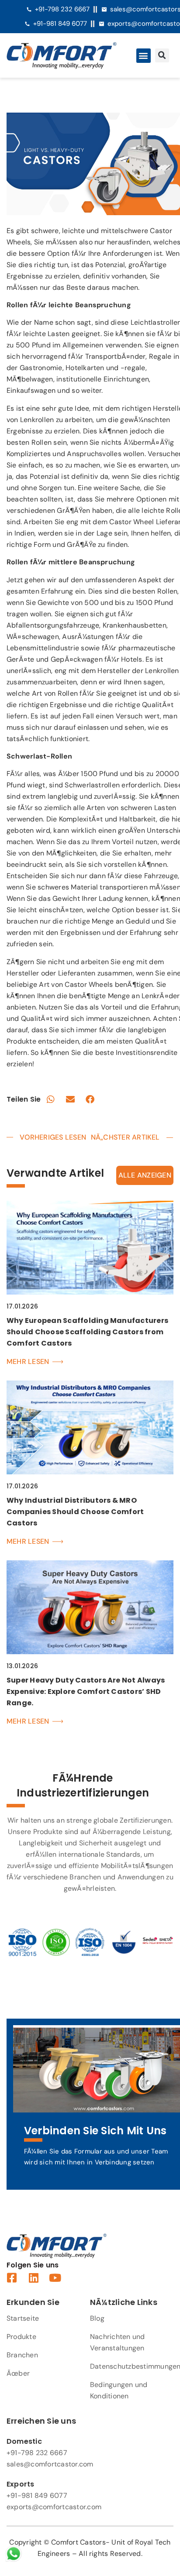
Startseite (23, 2318)
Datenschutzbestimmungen (132, 2366)
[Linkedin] (33, 2278)
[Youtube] (55, 2278)
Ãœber (18, 2373)
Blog (97, 2318)
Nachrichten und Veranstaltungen (118, 2342)
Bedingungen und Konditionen (119, 2390)
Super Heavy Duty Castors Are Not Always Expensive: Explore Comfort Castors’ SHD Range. (86, 1692)
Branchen (22, 2355)
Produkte (21, 2337)
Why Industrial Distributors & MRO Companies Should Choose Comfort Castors (75, 1512)
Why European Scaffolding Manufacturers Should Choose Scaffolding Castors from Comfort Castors (87, 1332)
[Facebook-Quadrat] (12, 2278)
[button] (144, 56)
